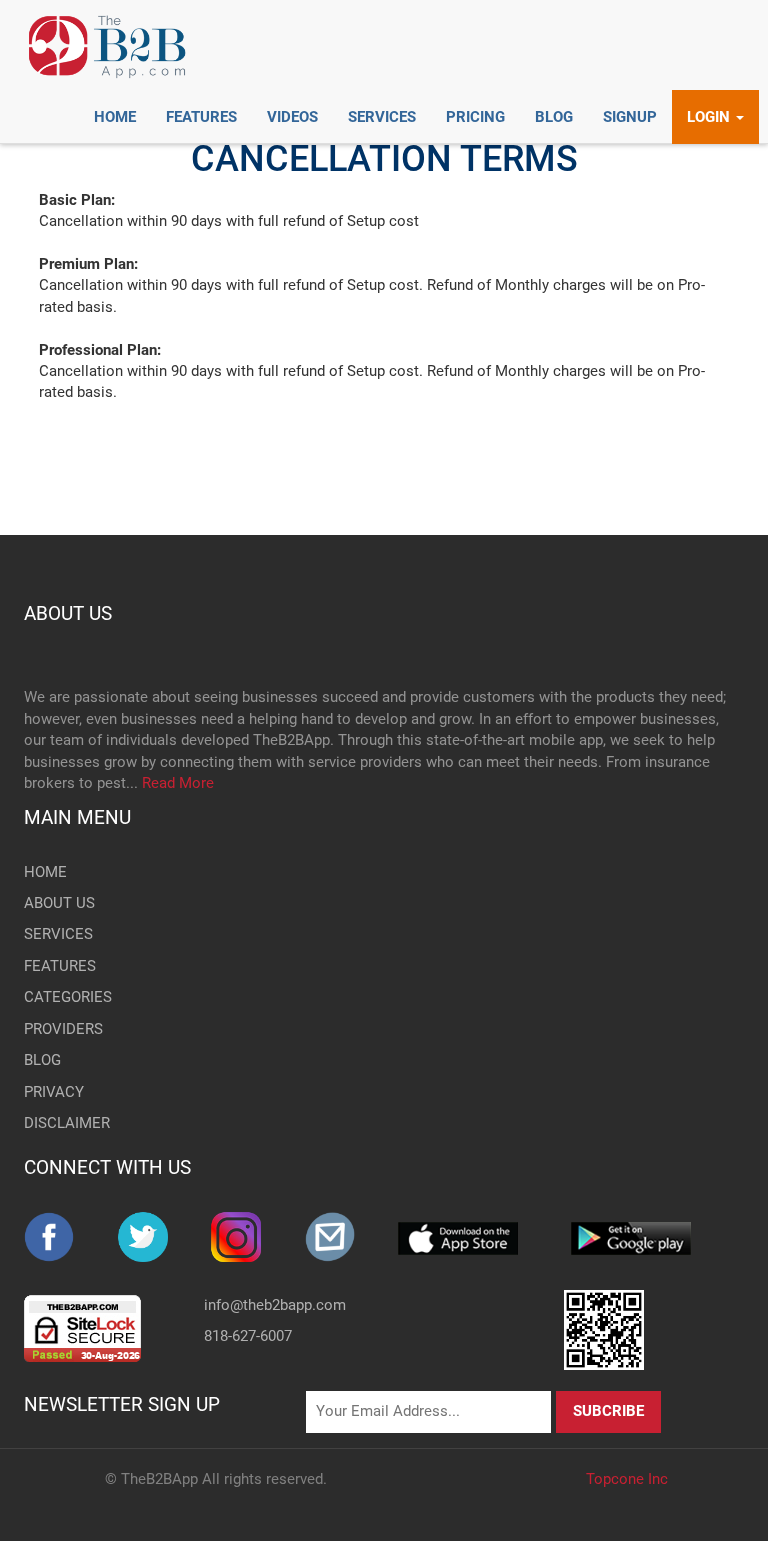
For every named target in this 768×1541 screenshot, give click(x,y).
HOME (45, 872)
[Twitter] (165, 1237)
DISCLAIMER (67, 1123)
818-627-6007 (248, 1336)
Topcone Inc (627, 1479)
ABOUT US (68, 613)
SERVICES (58, 934)
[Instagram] (258, 1237)
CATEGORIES (68, 997)
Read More (178, 783)
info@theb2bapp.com (275, 1305)
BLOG (42, 1060)
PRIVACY (54, 1092)
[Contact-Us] (352, 1237)
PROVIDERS (63, 1029)
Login (710, 117)
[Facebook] (71, 1237)
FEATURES (60, 966)
